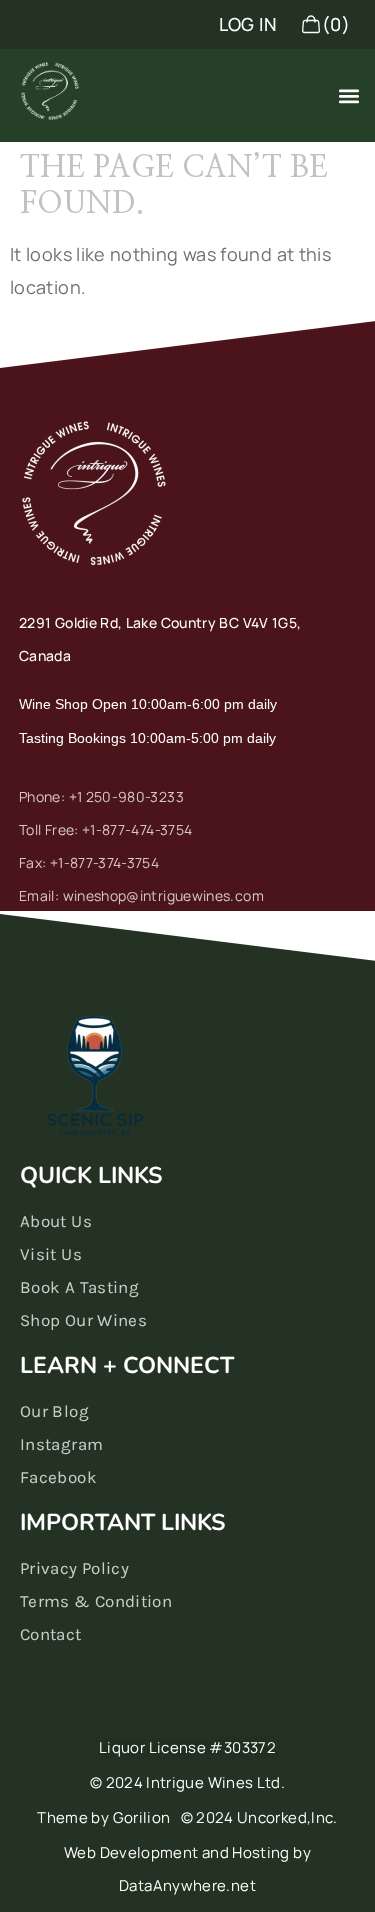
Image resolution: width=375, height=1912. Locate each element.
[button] (348, 95)
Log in (248, 24)
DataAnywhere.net (187, 1885)
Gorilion (142, 1817)
